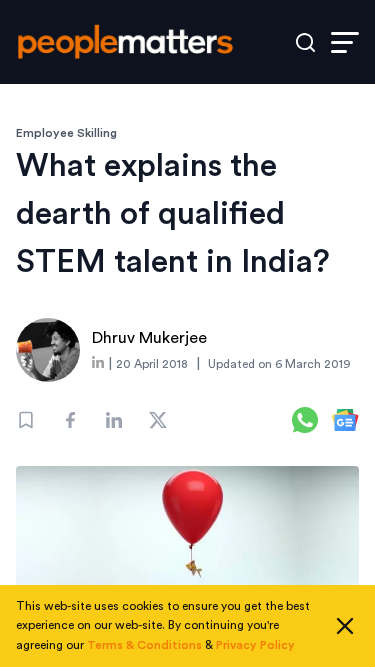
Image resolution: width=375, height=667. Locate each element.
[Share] (70, 420)
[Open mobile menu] (345, 42)
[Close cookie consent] (345, 626)
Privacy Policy (255, 645)
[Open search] (305, 42)
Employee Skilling (66, 133)
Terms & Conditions (144, 645)
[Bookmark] (26, 420)
